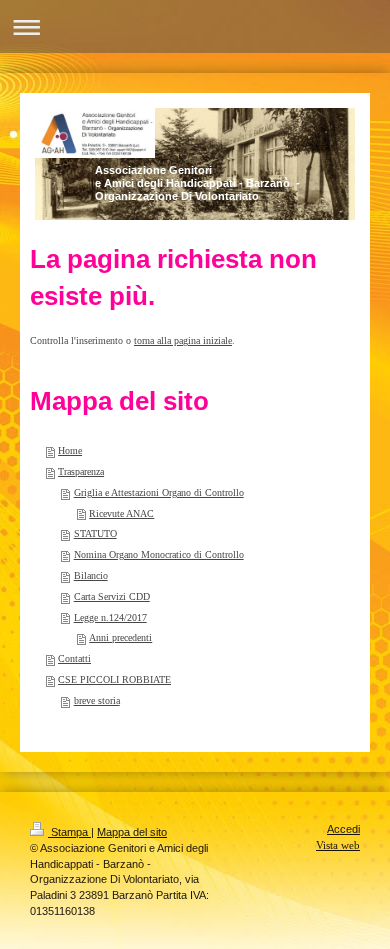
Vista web (338, 845)
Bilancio (91, 575)
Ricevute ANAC (121, 513)
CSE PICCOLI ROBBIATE (114, 679)
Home (70, 450)
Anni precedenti (120, 637)
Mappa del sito (132, 832)
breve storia (97, 700)
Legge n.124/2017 (110, 617)
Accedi (343, 829)
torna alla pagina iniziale (183, 340)
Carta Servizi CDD (112, 596)
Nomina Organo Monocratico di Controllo (159, 554)
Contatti (74, 658)
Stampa (69, 832)
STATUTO (95, 533)
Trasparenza (81, 471)
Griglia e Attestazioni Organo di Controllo (159, 492)
